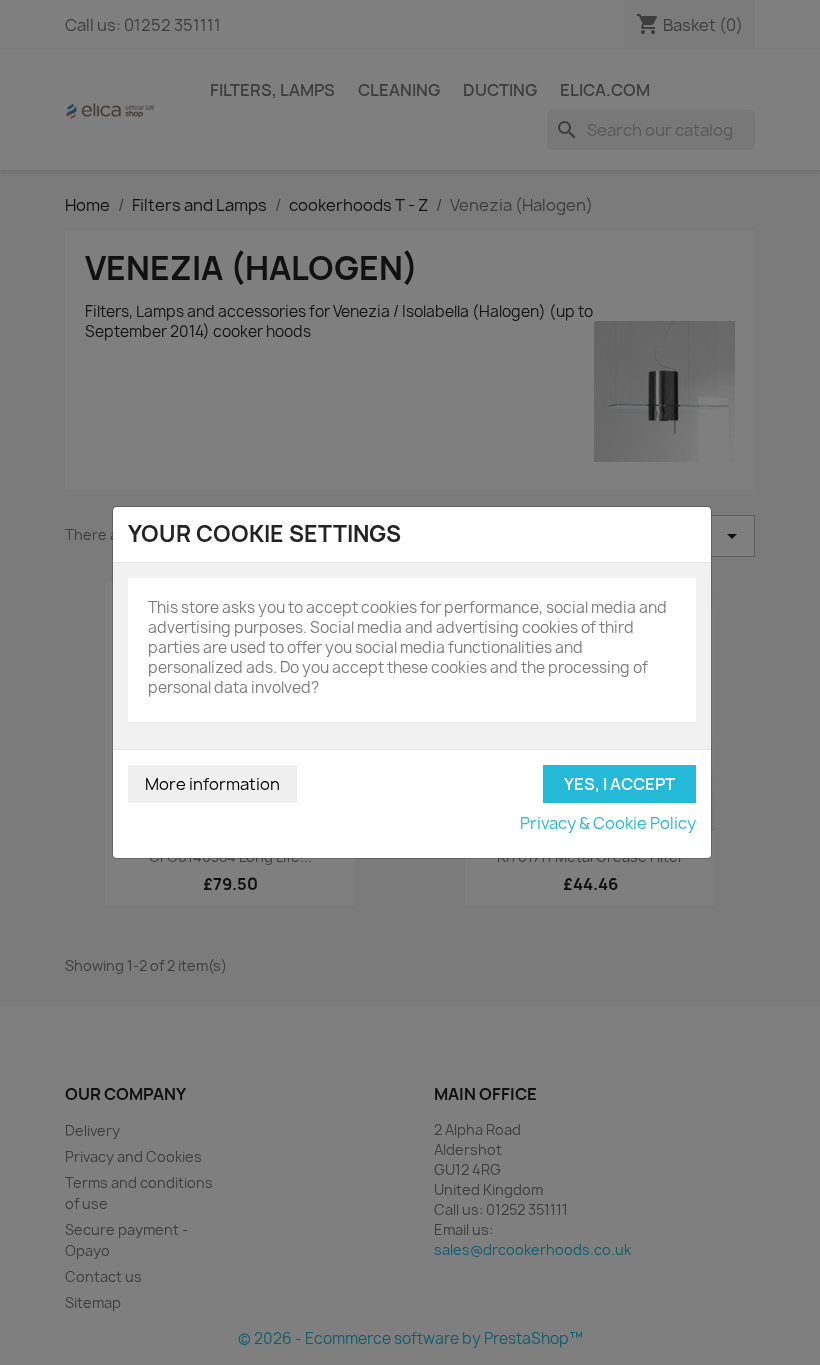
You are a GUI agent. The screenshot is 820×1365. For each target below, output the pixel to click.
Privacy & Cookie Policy (608, 823)
